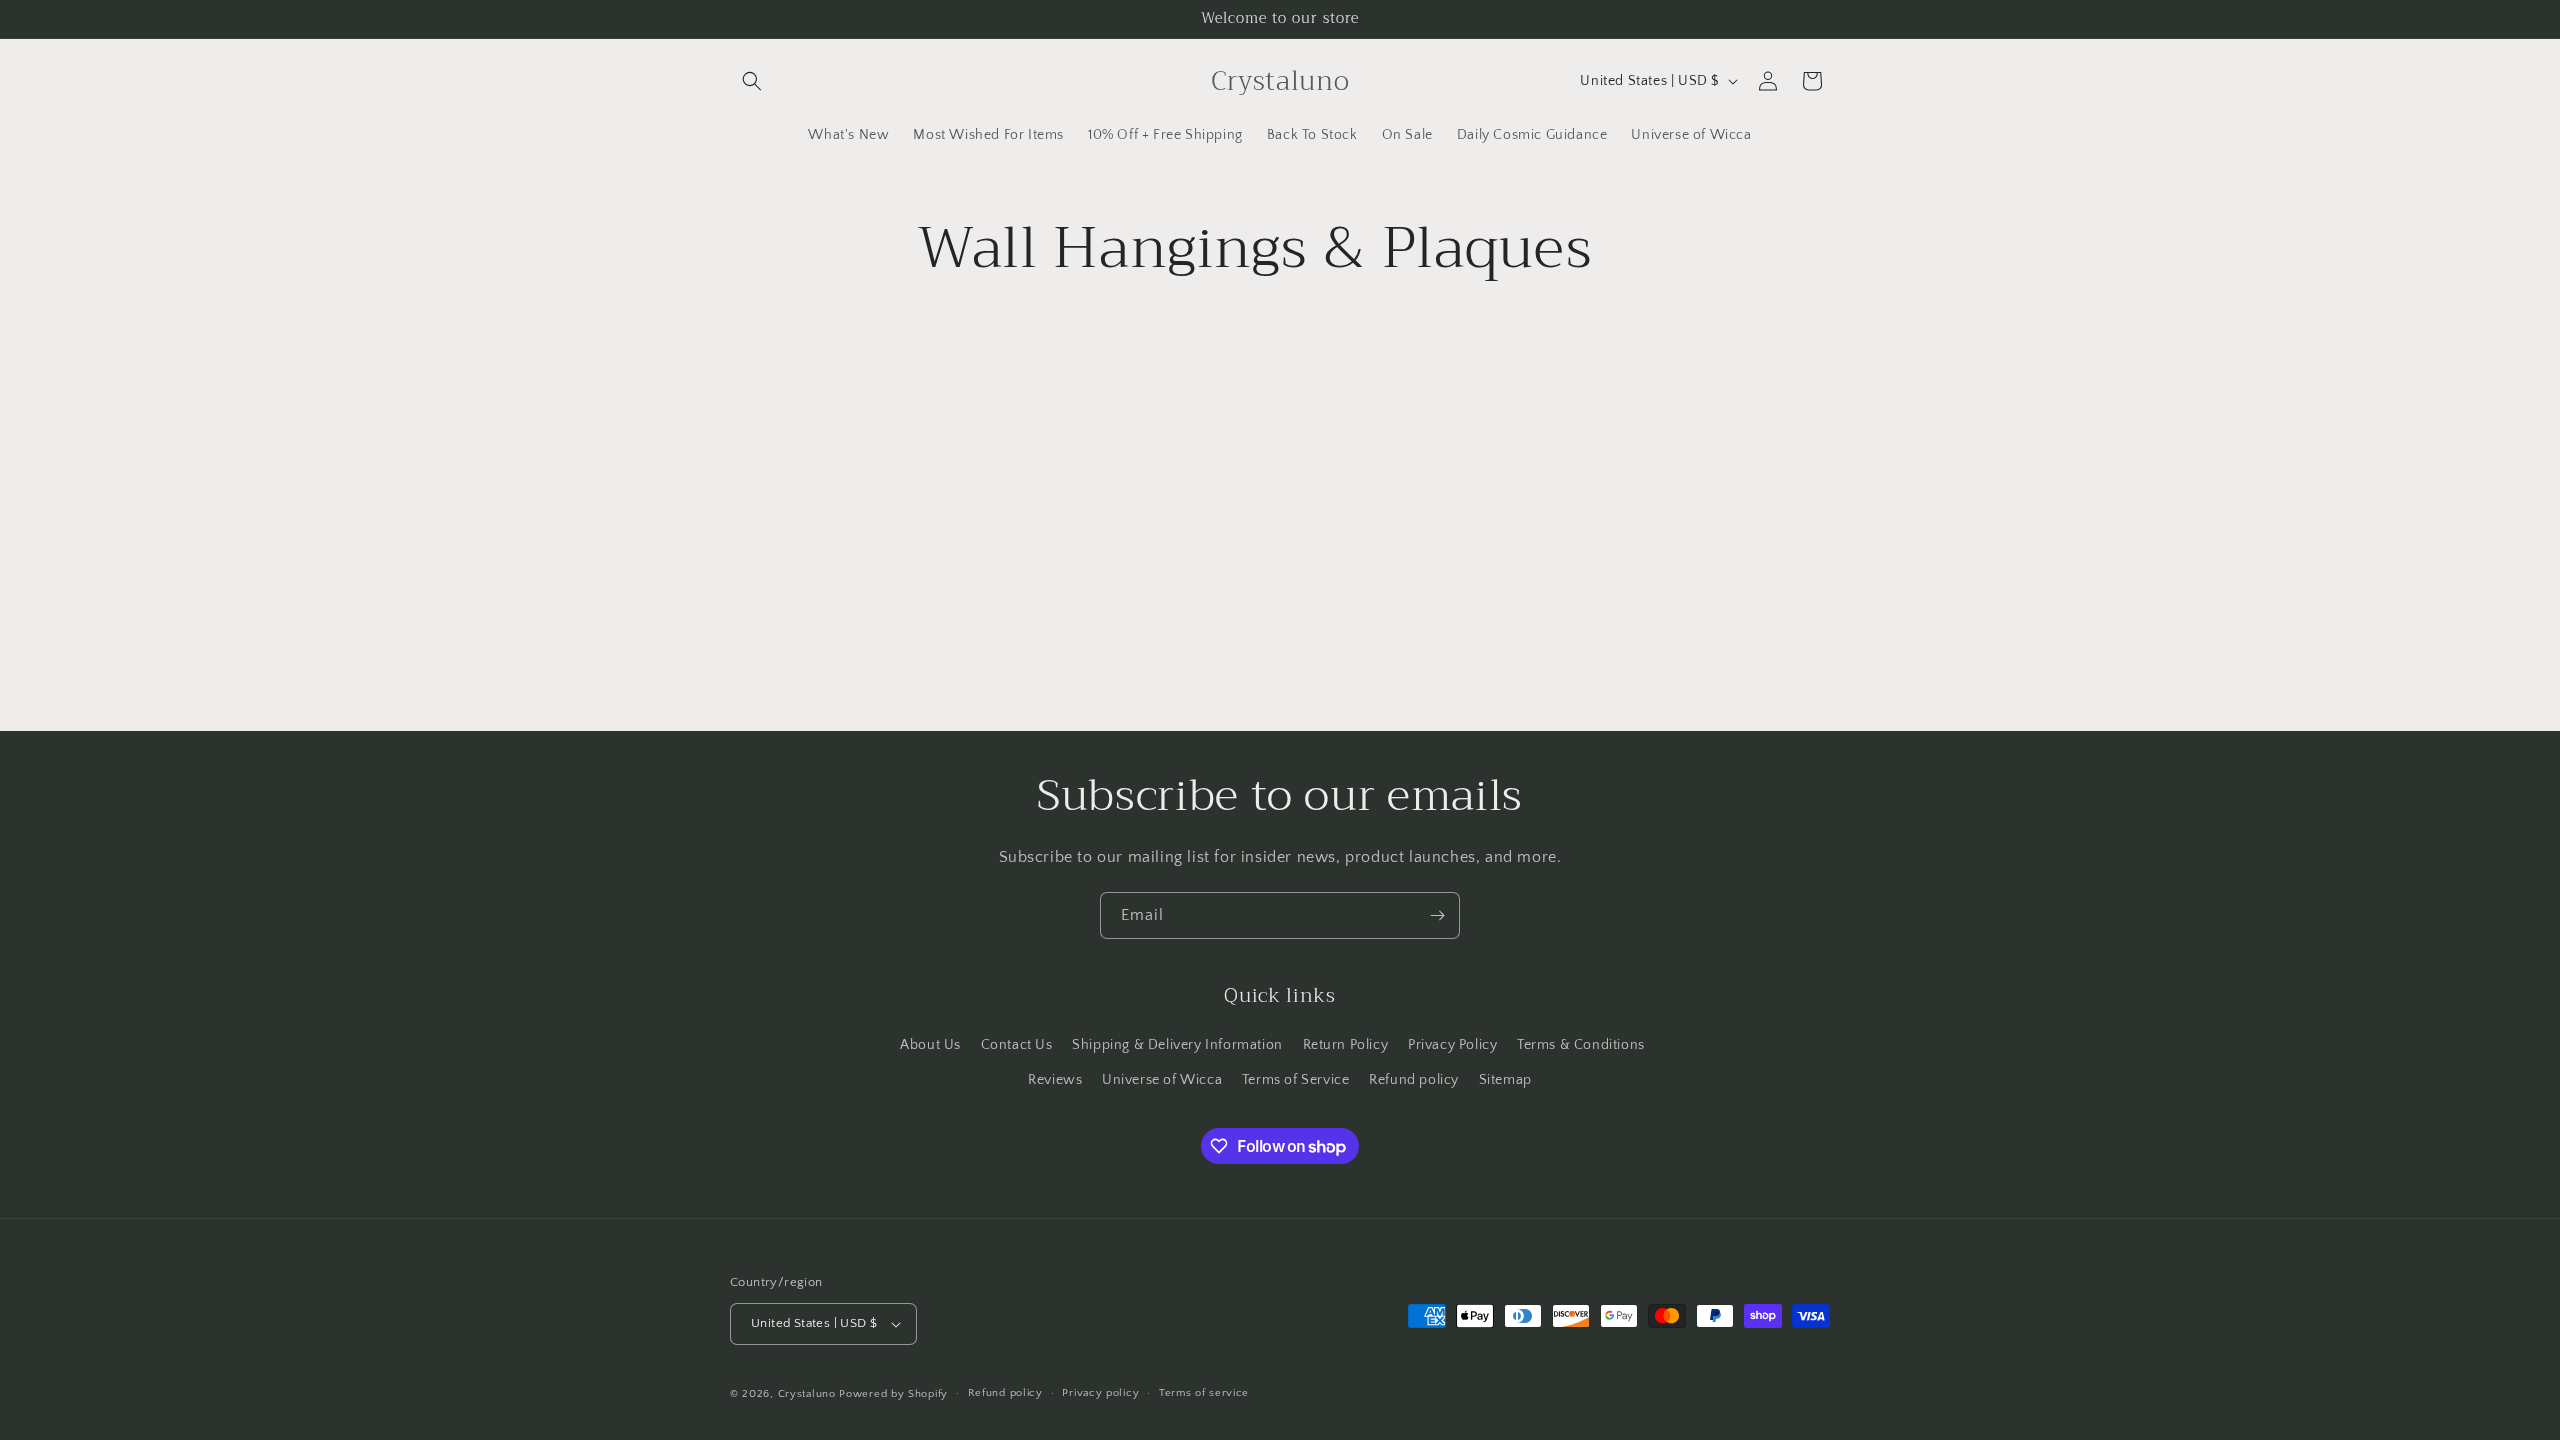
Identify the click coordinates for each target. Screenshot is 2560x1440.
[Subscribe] (1437, 915)
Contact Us (1017, 1045)
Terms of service (1204, 1393)
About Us (930, 1045)
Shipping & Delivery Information (1177, 1045)
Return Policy (1346, 1045)
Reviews (1055, 1080)
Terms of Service (1296, 1080)
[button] (752, 81)
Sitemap (1505, 1080)
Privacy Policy (1452, 1045)
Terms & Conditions (1581, 1045)
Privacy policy (1100, 1393)
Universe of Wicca (1162, 1080)
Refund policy (1414, 1080)
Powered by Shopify (893, 1394)
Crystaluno (807, 1394)
